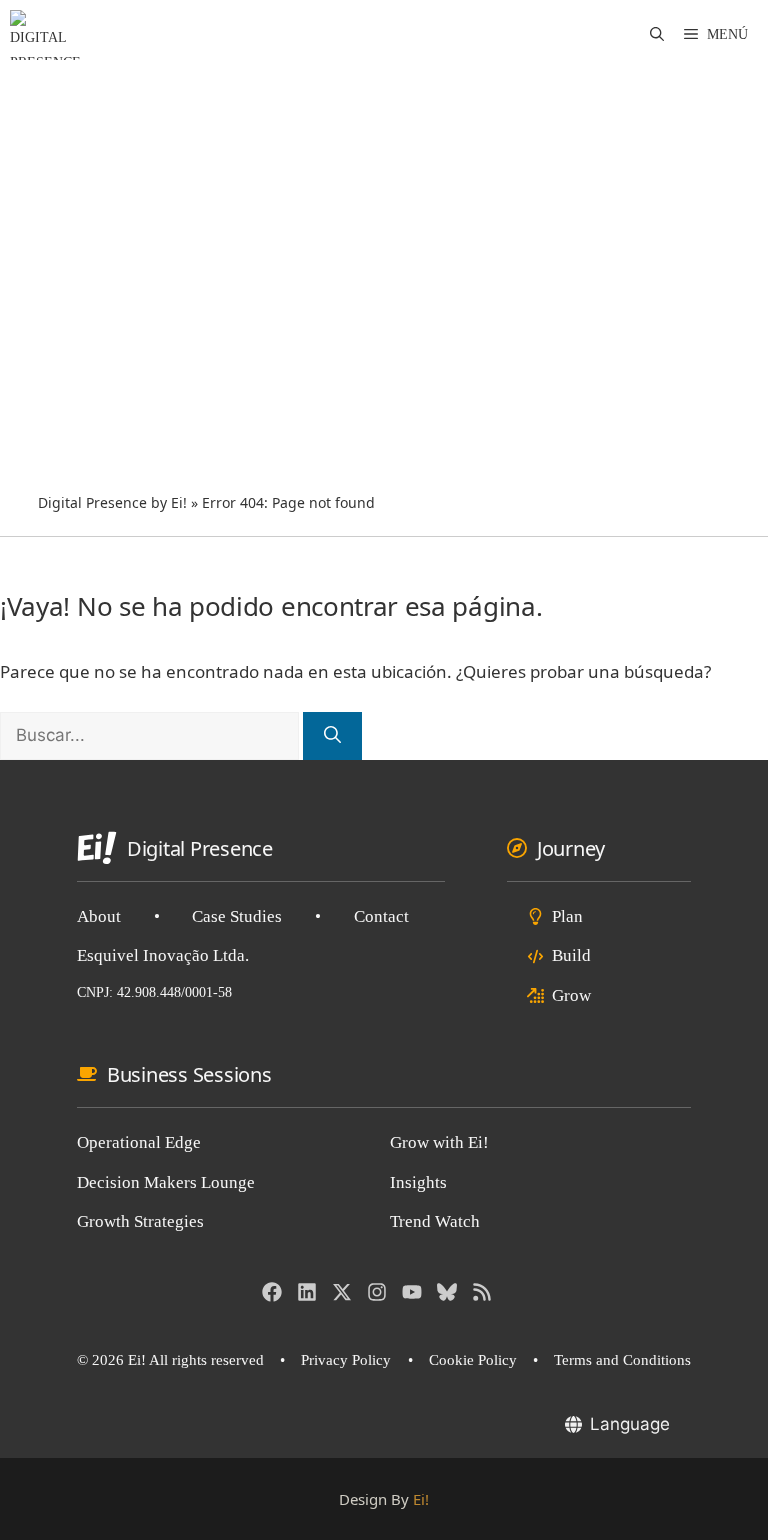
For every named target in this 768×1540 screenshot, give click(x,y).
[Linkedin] (307, 1292)
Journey (571, 848)
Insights (418, 1182)
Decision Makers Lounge (166, 1182)
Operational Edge (139, 1142)
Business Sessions (189, 1074)
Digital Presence (200, 848)
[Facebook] (272, 1292)
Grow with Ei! (439, 1142)
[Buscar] (332, 736)
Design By (384, 1499)
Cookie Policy (473, 1360)
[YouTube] (412, 1292)
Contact (381, 916)
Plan (567, 916)
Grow (571, 995)
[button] (657, 35)
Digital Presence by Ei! (112, 502)
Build (571, 955)
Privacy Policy (346, 1360)
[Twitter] (342, 1292)
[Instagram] (377, 1292)
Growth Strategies (140, 1221)
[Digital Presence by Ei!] (45, 35)
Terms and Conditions (622, 1360)
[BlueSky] (447, 1292)
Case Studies (237, 916)
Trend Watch (435, 1221)
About (99, 916)
